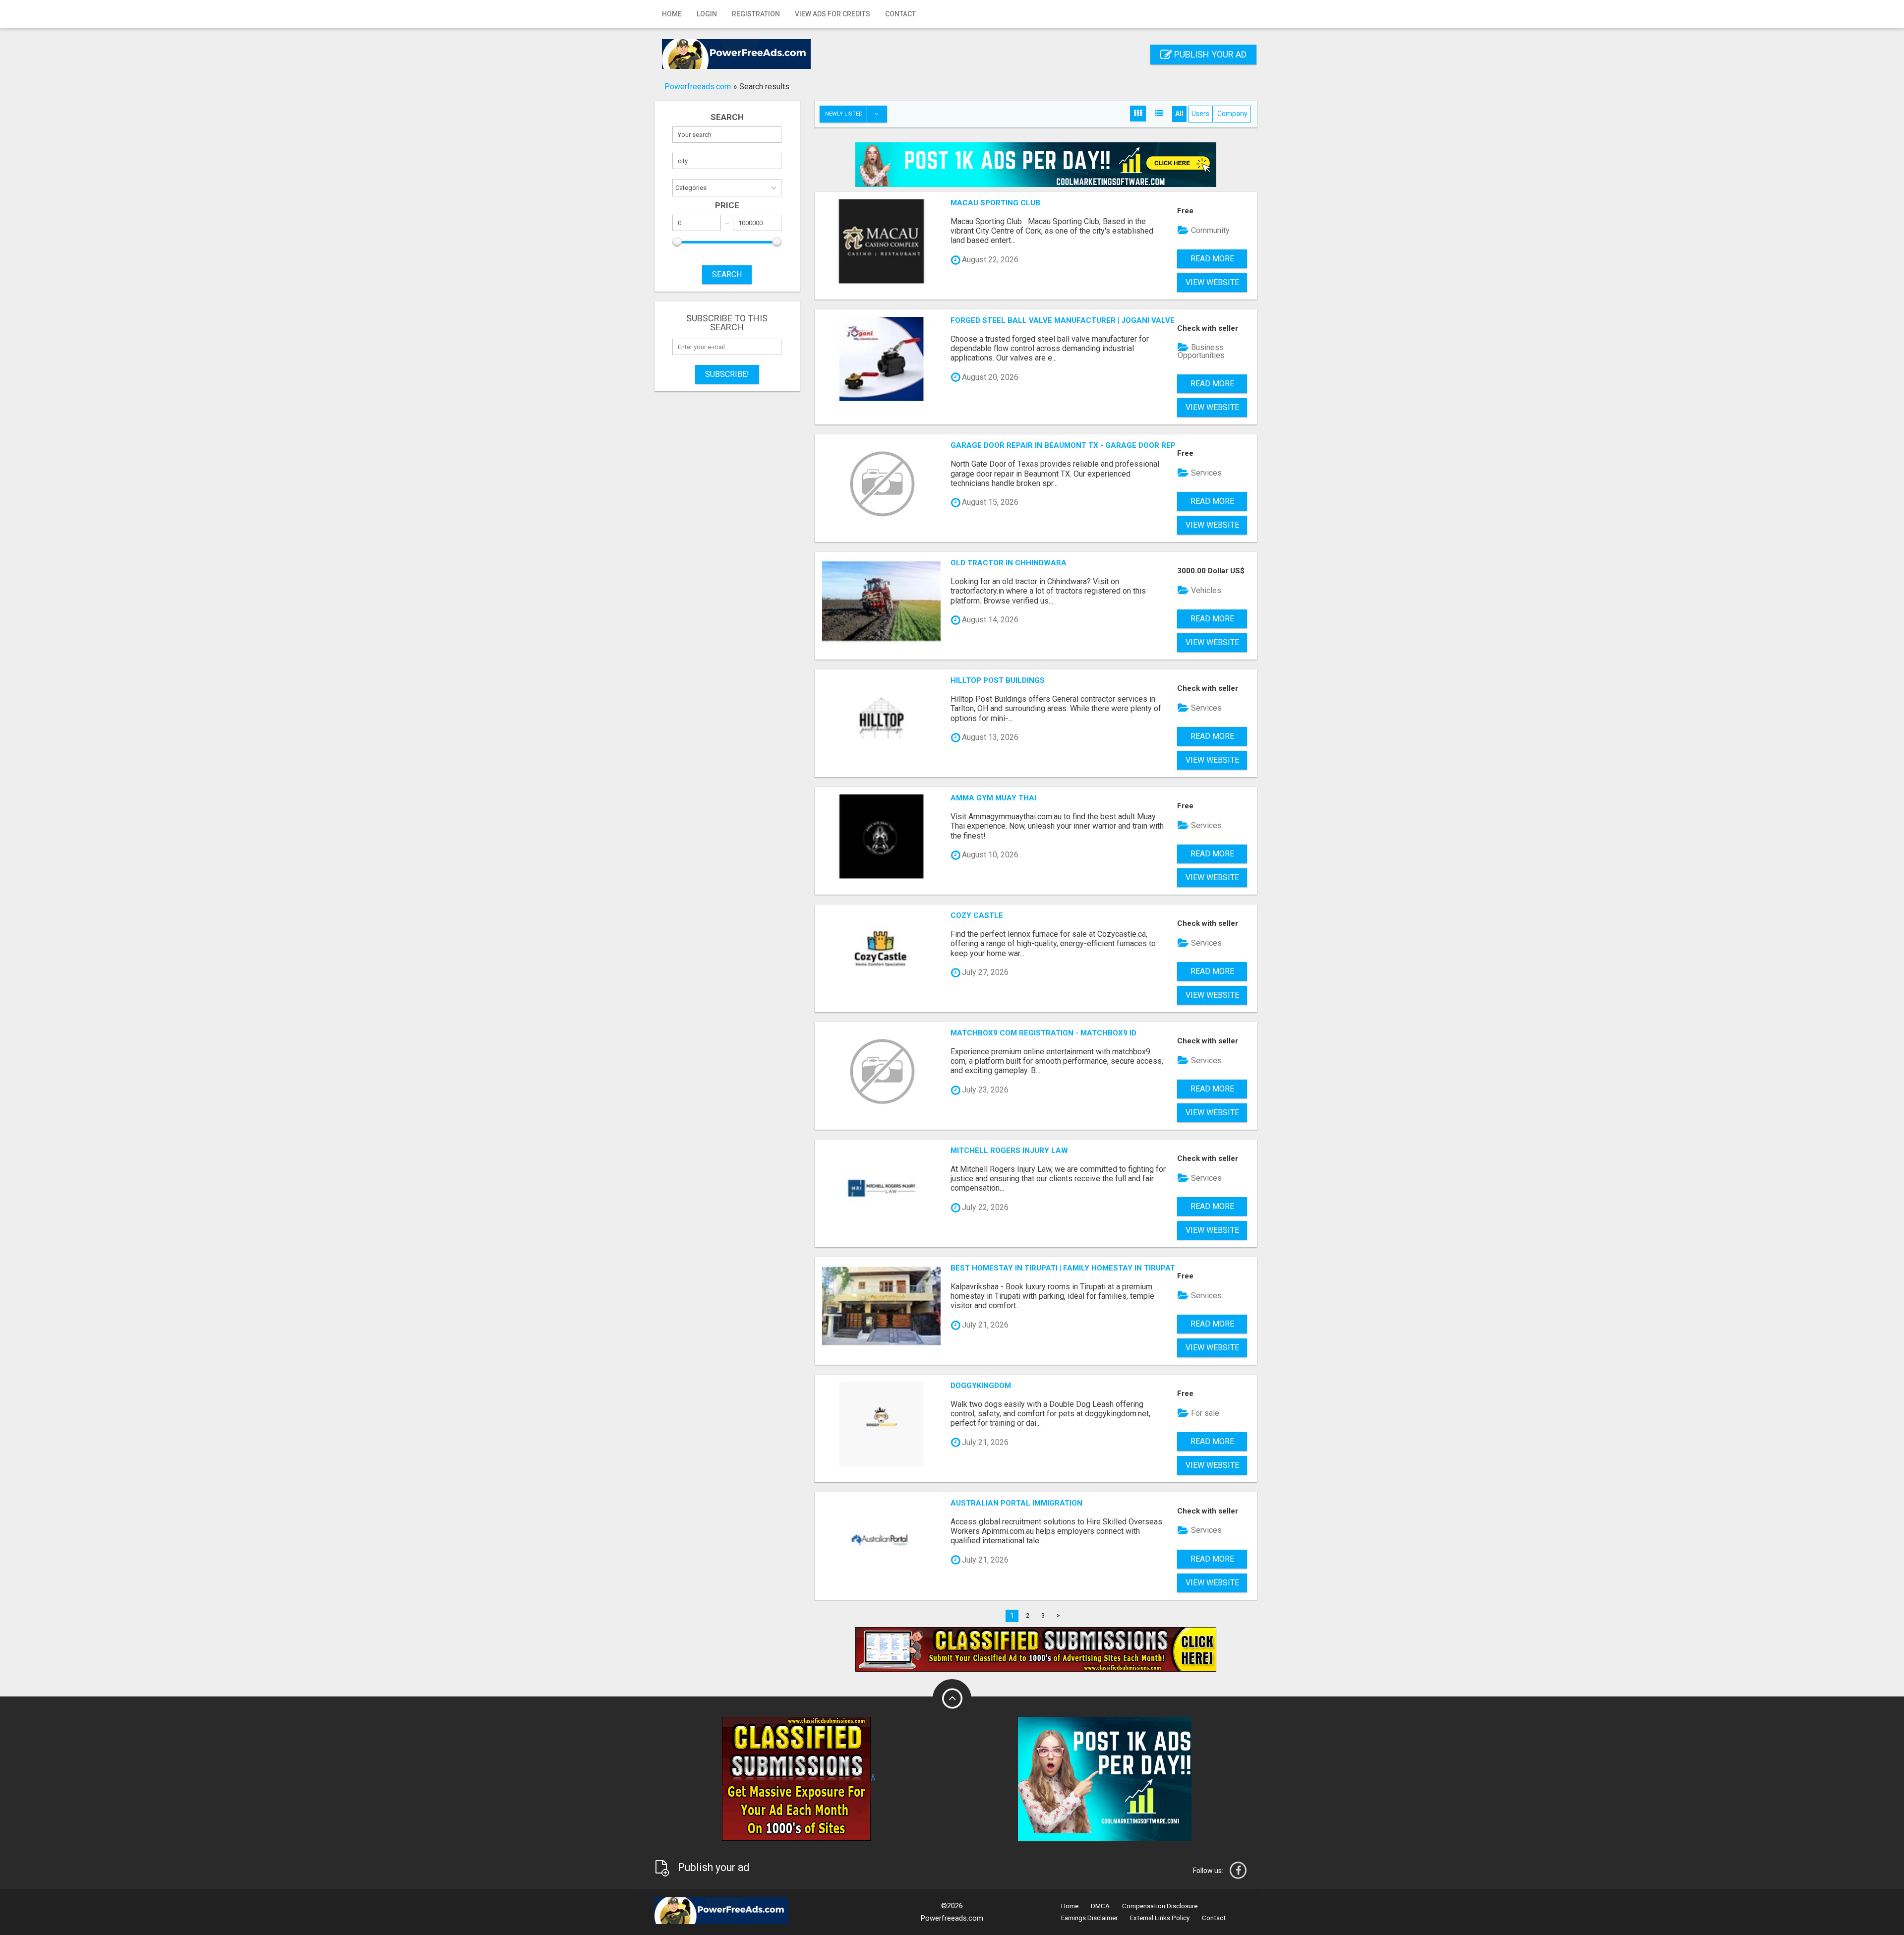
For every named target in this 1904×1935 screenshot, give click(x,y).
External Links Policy (1160, 1918)
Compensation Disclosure (1160, 1906)
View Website (1212, 282)
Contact (900, 14)
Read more (1212, 259)
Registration (756, 14)
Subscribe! (727, 374)
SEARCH (727, 274)
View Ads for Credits (833, 14)
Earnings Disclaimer (1089, 1918)
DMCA (1100, 1906)
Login (707, 14)
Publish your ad (1209, 54)
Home (672, 14)
